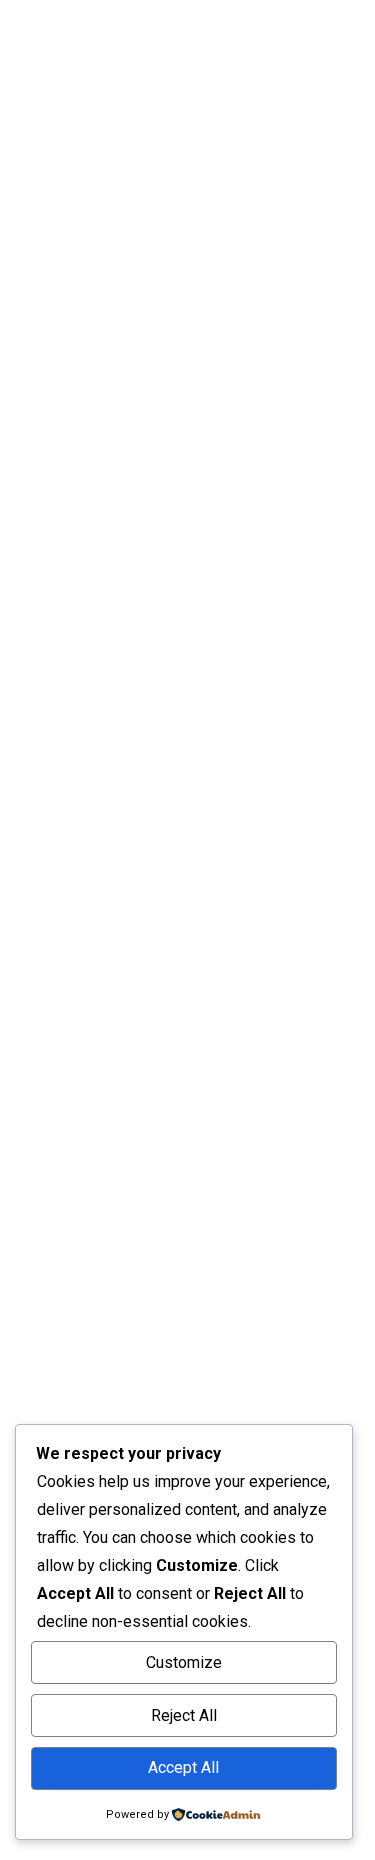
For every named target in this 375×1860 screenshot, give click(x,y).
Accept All (183, 1767)
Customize (184, 1662)
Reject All (184, 1715)
